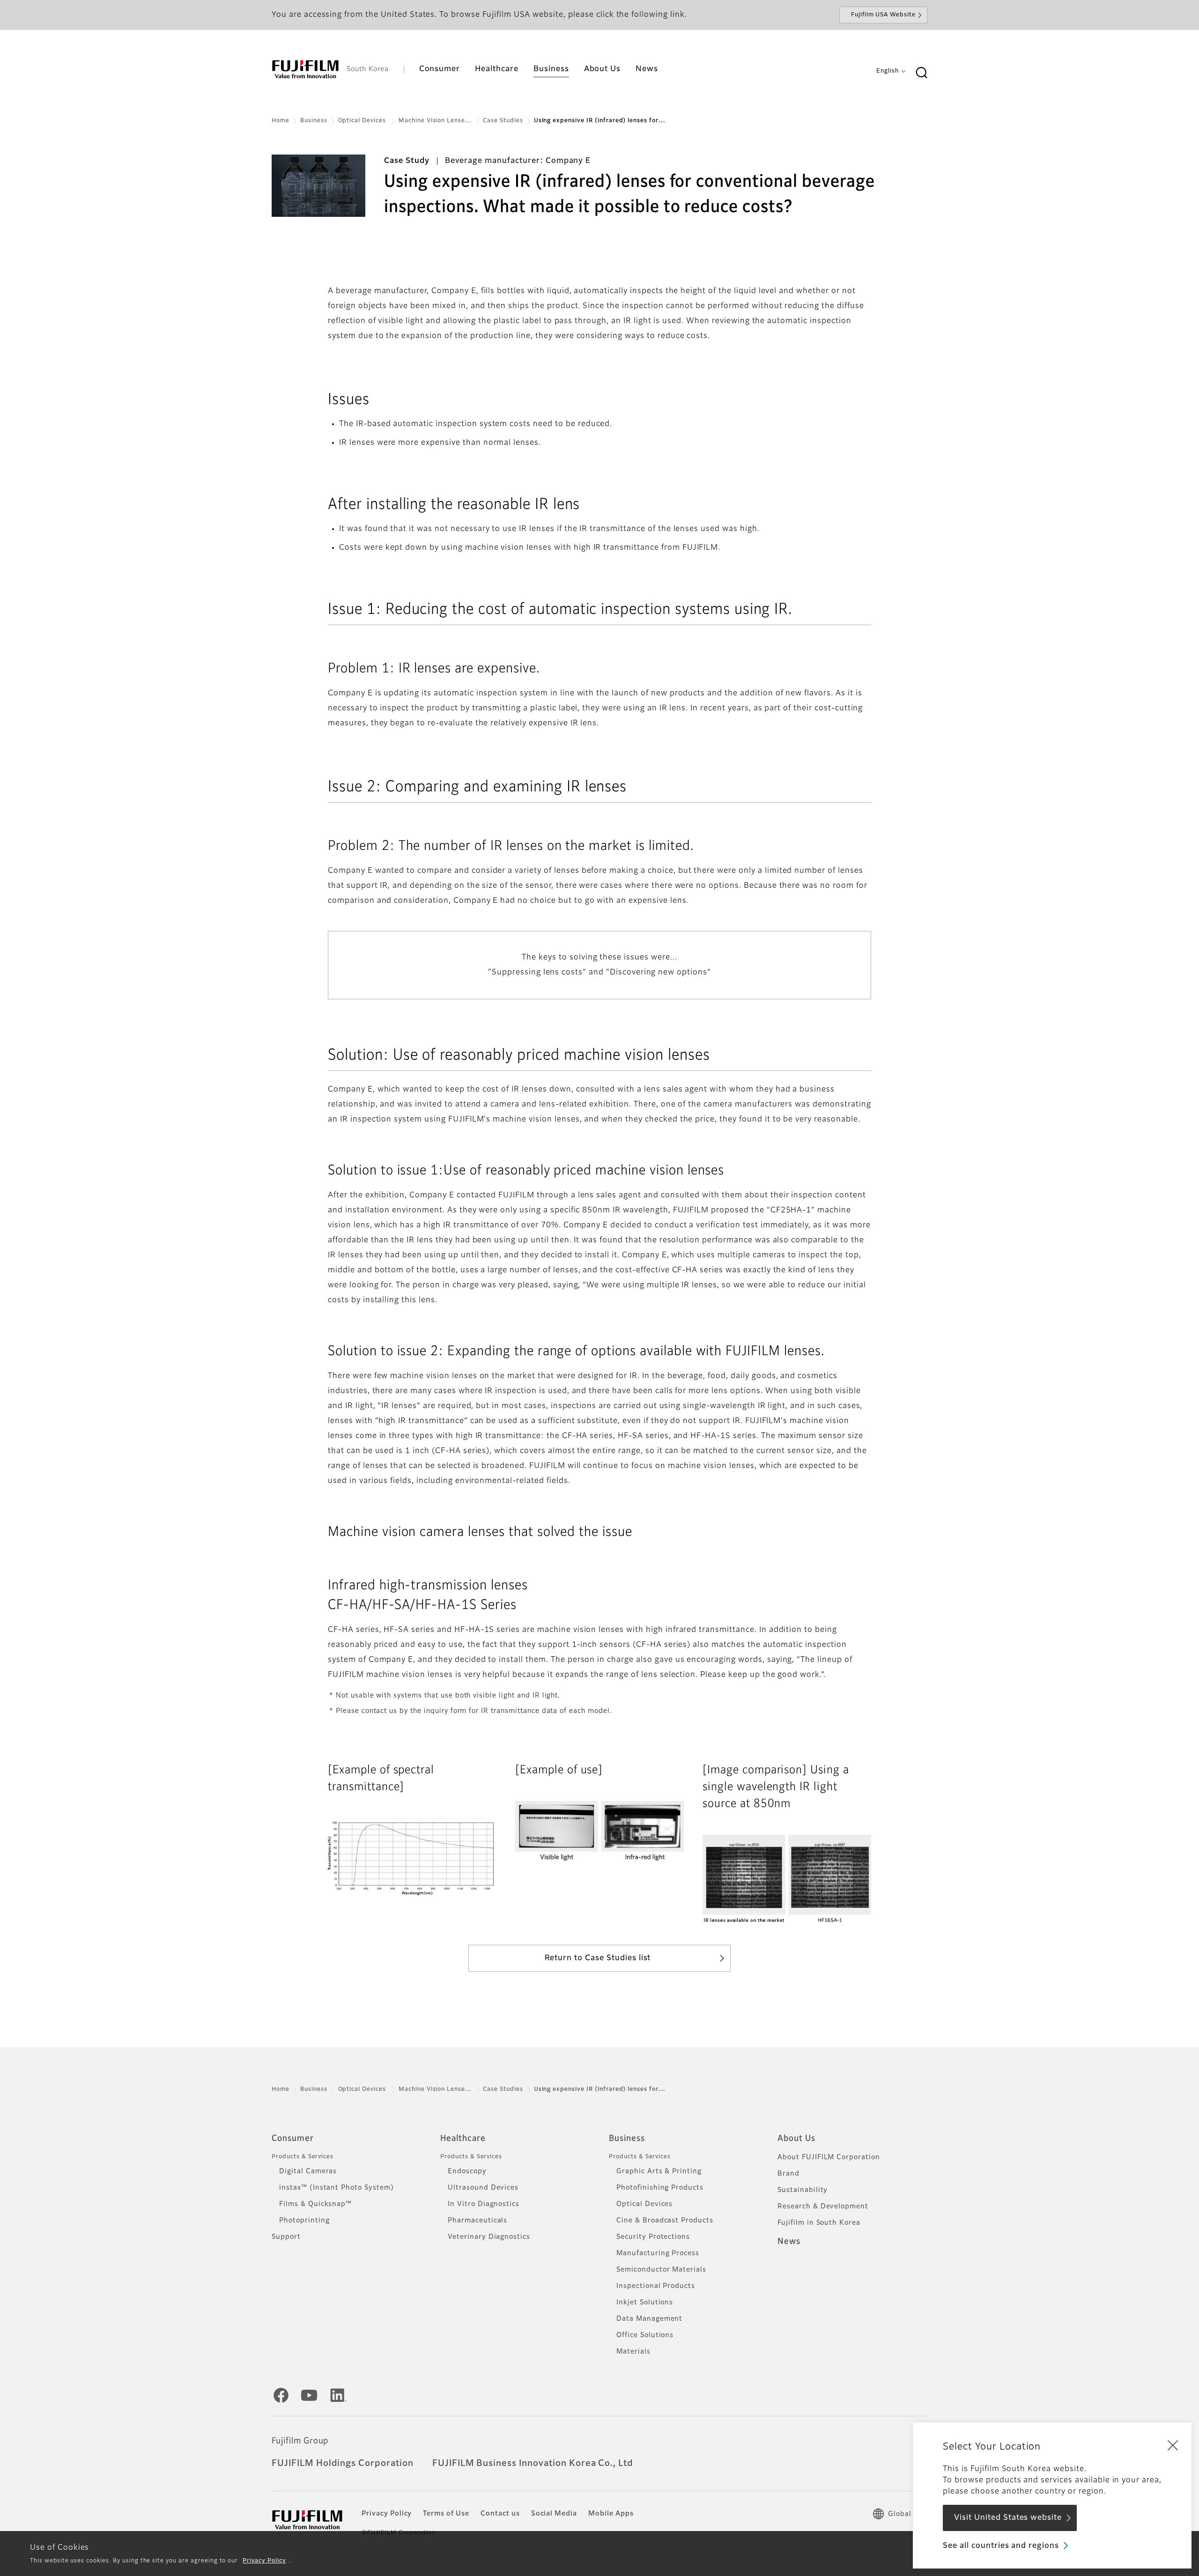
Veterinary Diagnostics (489, 2237)
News (789, 2242)
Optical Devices (363, 121)
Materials (633, 2352)
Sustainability (803, 2190)
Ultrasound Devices (483, 2188)
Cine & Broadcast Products (665, 2221)
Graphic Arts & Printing (659, 2171)
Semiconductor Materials (661, 2270)
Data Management (649, 2319)
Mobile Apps (611, 2514)
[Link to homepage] (305, 69)
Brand (788, 2174)
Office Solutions (645, 2335)
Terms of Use (446, 2514)
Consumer (293, 2139)
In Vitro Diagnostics (484, 2204)
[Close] (1173, 2445)
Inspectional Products (656, 2286)
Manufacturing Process (658, 2253)
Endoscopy (467, 2171)
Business (314, 121)
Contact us (500, 2514)
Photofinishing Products (660, 2188)
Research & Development (823, 2207)
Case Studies (503, 121)
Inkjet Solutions (645, 2303)
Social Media (554, 2514)
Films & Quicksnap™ (315, 2204)
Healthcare (463, 2139)
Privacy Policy (264, 2561)
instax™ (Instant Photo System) (337, 2188)
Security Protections (653, 2237)
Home (281, 121)
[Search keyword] (921, 73)
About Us (796, 2139)
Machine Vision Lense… (435, 121)
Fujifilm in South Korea (819, 2223)
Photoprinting (304, 2221)
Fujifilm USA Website (883, 15)
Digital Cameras (308, 2171)
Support (286, 2237)
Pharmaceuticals (477, 2221)
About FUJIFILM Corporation (829, 2157)
